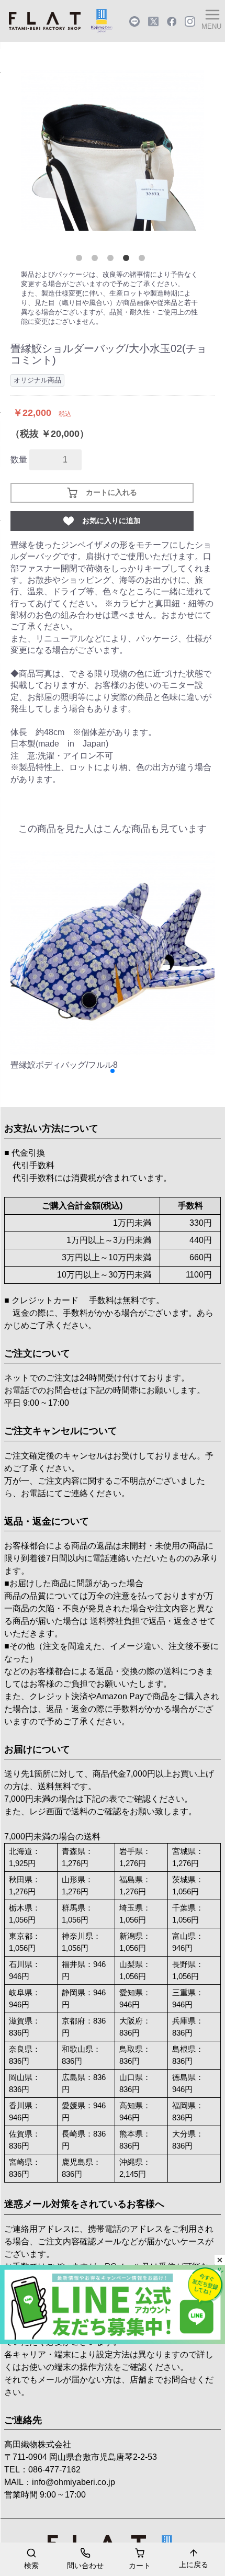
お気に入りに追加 (111, 521)
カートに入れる (111, 492)
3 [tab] (113, 260)
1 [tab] (81, 260)
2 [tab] (97, 260)
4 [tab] (128, 260)
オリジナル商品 (37, 380)
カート (140, 2566)
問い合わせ (85, 2566)
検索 (31, 2566)
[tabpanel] (113, 150)
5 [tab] (144, 260)
